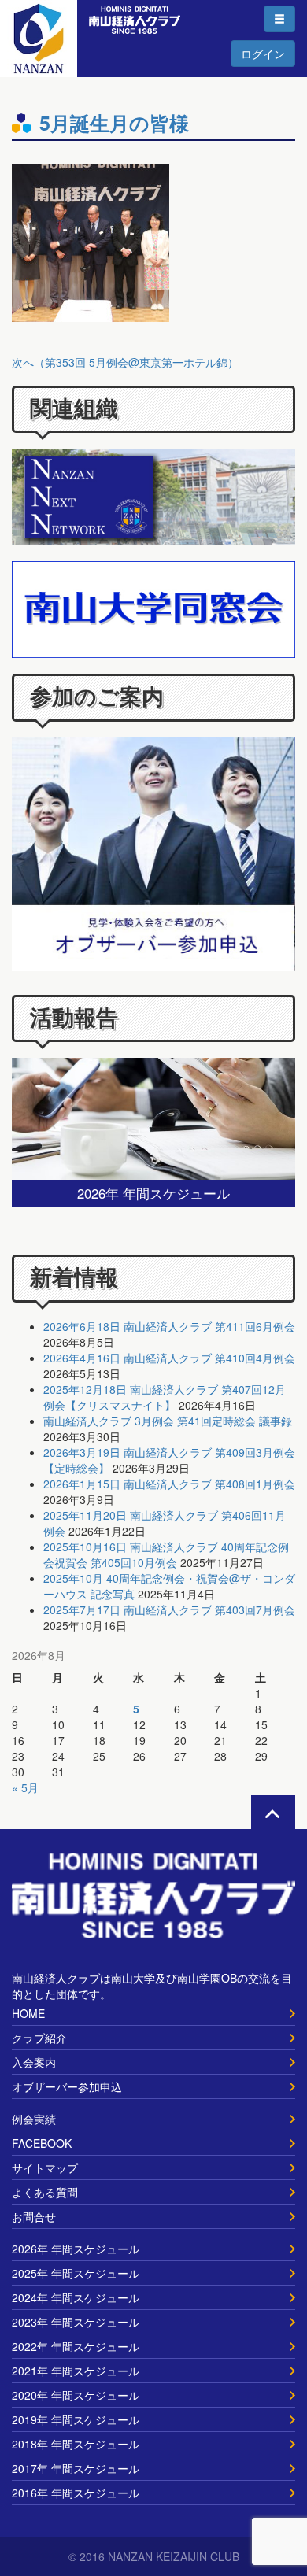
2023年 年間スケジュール (76, 2322)
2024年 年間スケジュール (76, 2297)
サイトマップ (45, 2168)
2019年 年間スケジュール (76, 2419)
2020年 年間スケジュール (76, 2395)
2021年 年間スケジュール (76, 2371)
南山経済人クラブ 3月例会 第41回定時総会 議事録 (168, 1421)
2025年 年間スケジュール (76, 2273)
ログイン (263, 54)
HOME (28, 2013)
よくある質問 (45, 2192)
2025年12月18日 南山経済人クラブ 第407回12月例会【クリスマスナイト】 (165, 1397)
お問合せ (34, 2216)
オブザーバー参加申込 (67, 2086)
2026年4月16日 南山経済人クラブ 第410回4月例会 (169, 1358)
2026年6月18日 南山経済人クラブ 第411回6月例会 (169, 1326)
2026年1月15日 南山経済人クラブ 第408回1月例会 (169, 1484)
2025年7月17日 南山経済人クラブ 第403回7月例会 (169, 1610)
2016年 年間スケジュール (76, 2493)
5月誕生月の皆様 (114, 123)
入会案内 (34, 2062)
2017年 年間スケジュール (76, 2468)
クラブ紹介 (39, 2038)
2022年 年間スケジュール (76, 2346)
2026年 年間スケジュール (76, 2249)
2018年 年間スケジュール (76, 2444)
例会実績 (34, 2119)
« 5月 (25, 1787)
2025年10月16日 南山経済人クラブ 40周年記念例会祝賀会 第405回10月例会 (166, 1554)
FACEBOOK (42, 2143)
